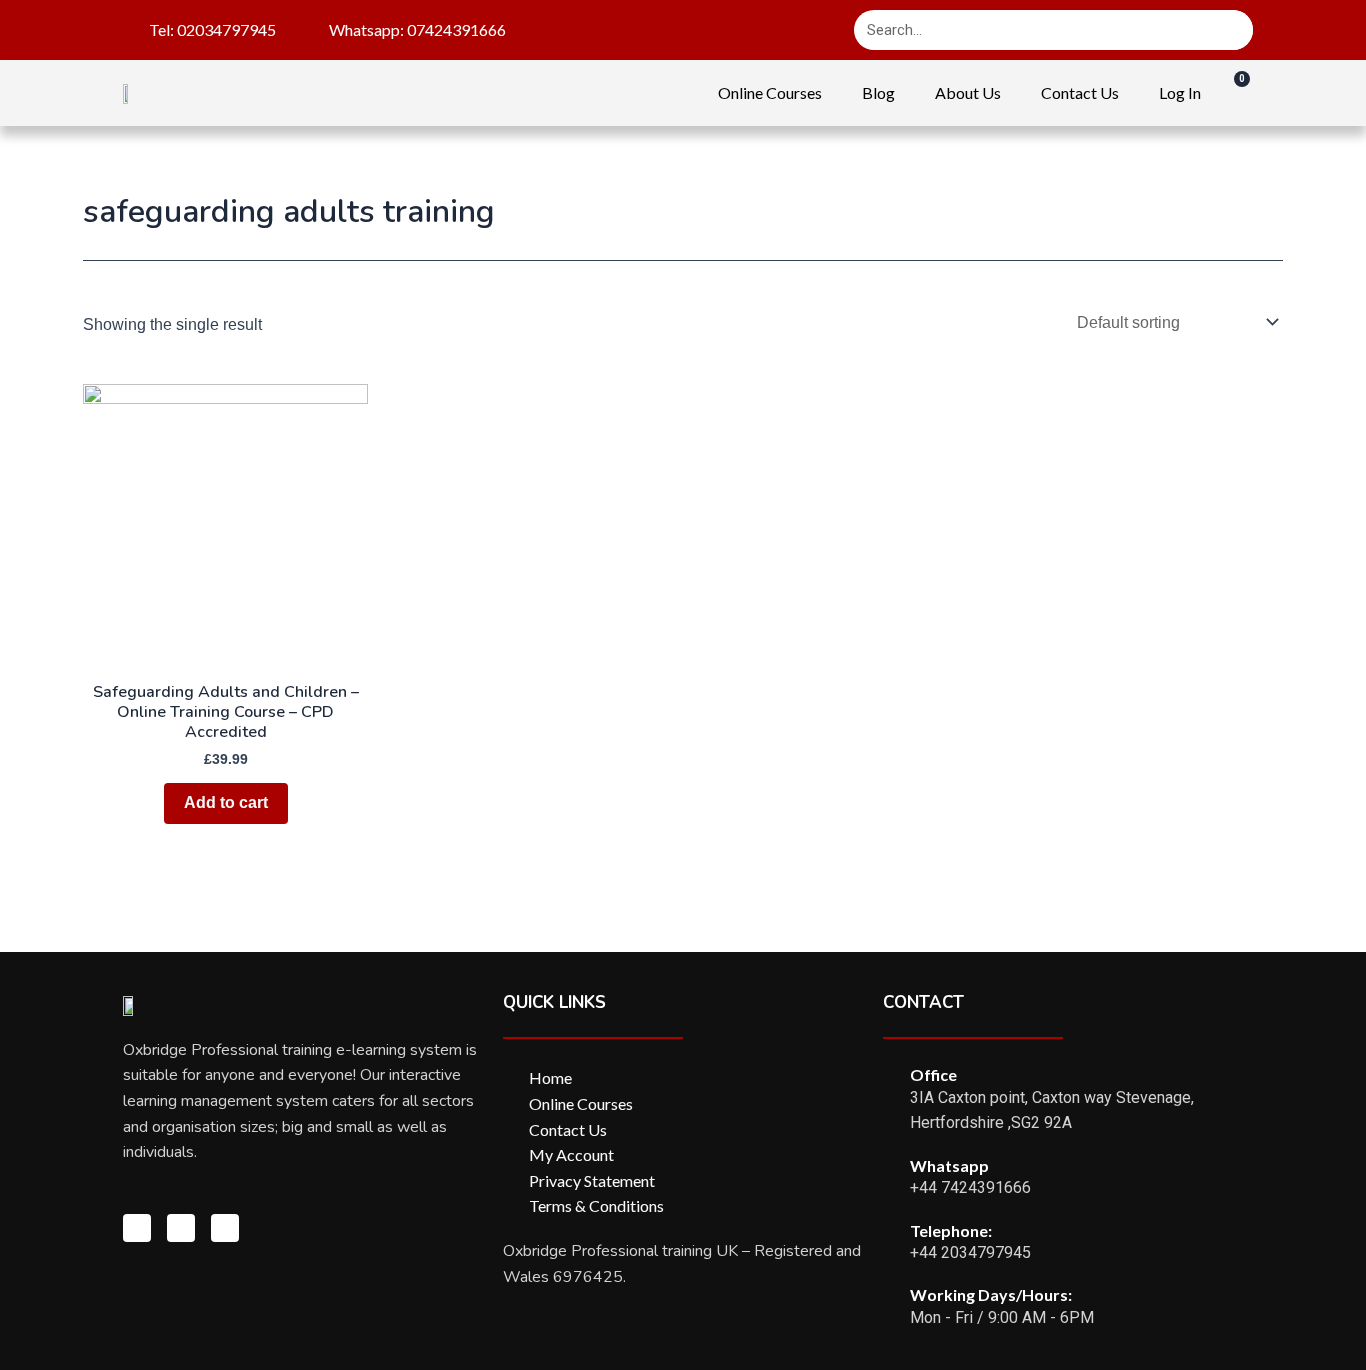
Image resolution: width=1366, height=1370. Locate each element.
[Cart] (1232, 92)
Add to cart (226, 802)
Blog (878, 92)
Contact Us (1080, 92)
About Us (968, 92)
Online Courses (770, 92)
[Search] (1233, 30)
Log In (1180, 92)
